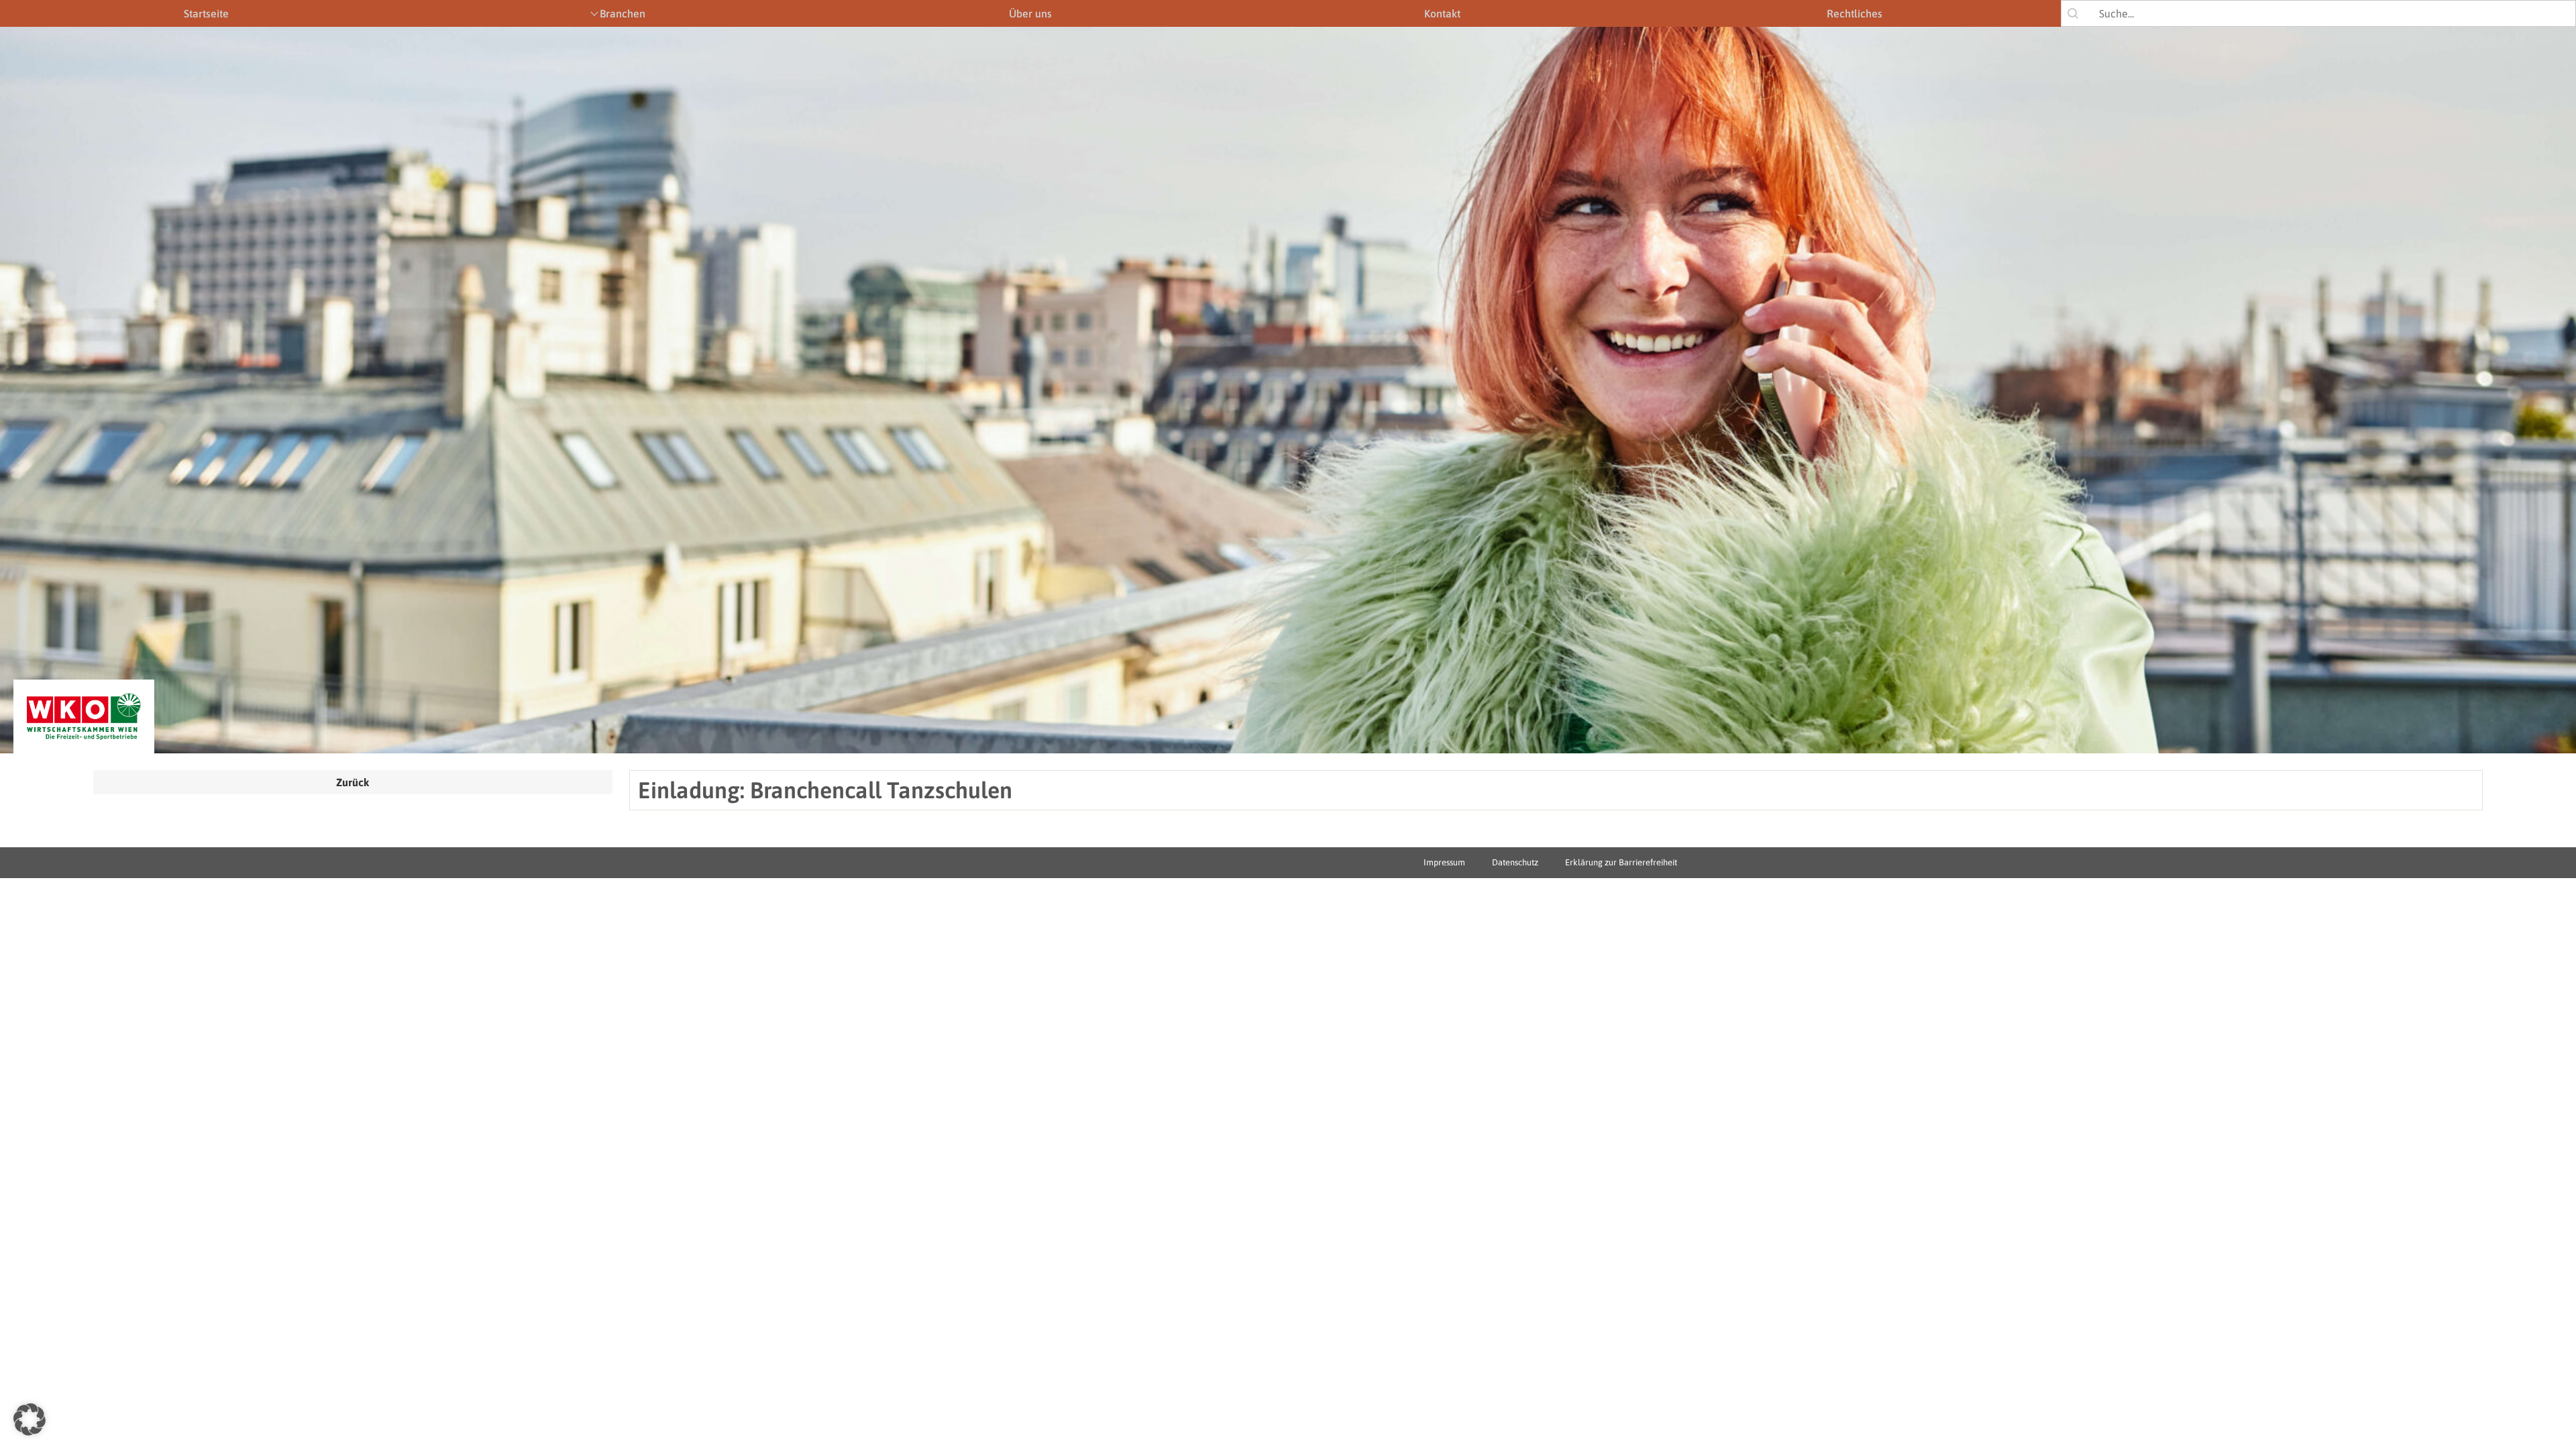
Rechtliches (1855, 13)
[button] (30, 1419)
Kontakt (1442, 13)
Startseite (206, 13)
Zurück (353, 782)
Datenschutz (1515, 862)
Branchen (623, 13)
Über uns (1030, 13)
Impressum (1444, 862)
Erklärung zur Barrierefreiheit (1621, 862)
